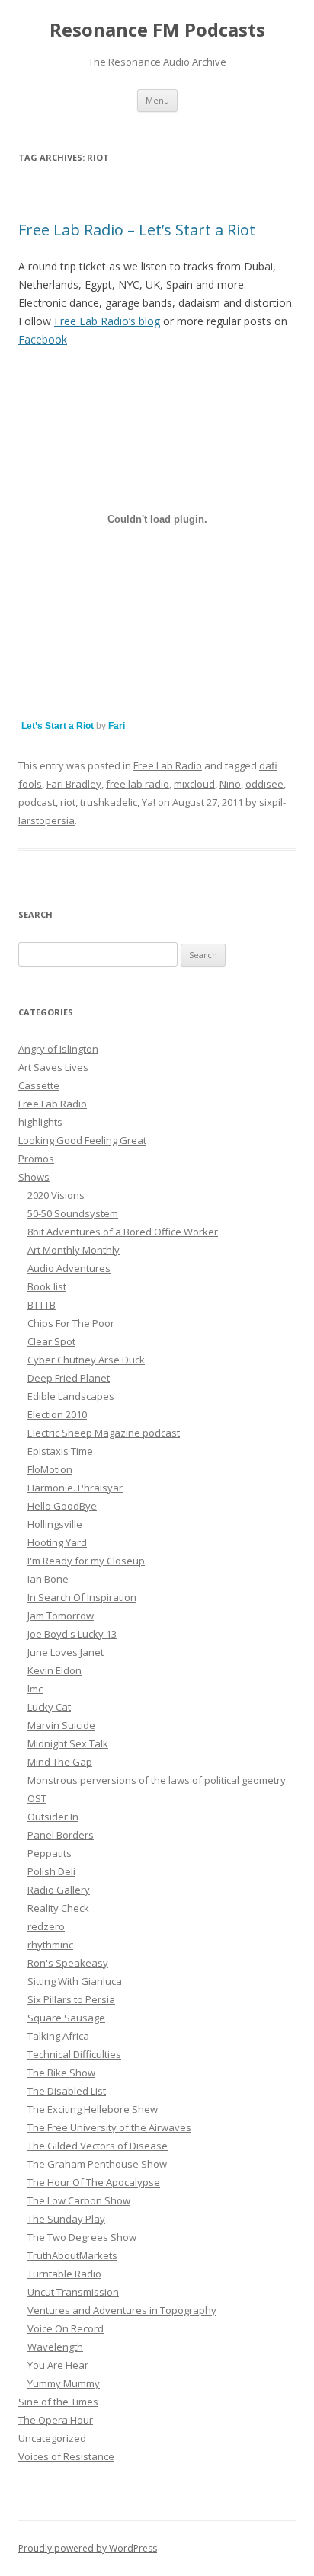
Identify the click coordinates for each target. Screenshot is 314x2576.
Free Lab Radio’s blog (107, 321)
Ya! (149, 802)
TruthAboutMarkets (72, 2255)
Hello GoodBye (62, 1506)
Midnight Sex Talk (68, 1743)
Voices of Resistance (66, 2456)
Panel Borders (61, 1835)
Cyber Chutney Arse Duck (86, 1360)
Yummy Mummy (64, 2383)
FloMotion (50, 1469)
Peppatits (50, 1853)
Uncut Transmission (73, 2292)
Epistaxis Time (60, 1451)
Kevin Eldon (54, 1670)
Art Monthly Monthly (74, 1250)
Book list (47, 1286)
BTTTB (42, 1305)
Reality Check (58, 1908)
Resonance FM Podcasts (157, 30)
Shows (34, 1177)
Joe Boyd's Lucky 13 (72, 1634)
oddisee (264, 784)
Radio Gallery (59, 1890)
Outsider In (53, 1817)
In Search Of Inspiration (82, 1597)
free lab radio (138, 784)
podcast (37, 802)
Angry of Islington (58, 1049)
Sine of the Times (58, 2402)
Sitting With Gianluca (75, 1981)
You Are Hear (58, 2365)
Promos (36, 1159)
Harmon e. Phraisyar (75, 1488)
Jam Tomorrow (61, 1616)
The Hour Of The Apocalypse (94, 2182)
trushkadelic (109, 802)
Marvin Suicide (61, 1725)
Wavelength (55, 2347)
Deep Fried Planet (69, 1378)
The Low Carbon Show (79, 2200)
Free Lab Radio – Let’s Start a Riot (137, 230)
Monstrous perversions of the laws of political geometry (157, 1780)
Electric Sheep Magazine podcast (104, 1433)
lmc (35, 1689)
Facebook (43, 339)
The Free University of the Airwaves (109, 2127)
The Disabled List (67, 2091)
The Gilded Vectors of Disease (98, 2146)
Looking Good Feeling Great (82, 1140)
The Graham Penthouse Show (97, 2164)
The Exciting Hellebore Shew (93, 2109)
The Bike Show (61, 2073)
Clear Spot (51, 1341)
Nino (230, 784)
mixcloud (194, 784)
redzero (46, 1926)
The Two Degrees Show (82, 2237)
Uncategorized (52, 2438)
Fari (117, 726)
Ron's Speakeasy (68, 1963)
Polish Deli (51, 1871)
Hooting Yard (57, 1542)
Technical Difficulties (74, 2054)
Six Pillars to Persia (71, 1999)
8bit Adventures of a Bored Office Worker (123, 1232)
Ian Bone (48, 1579)
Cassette (39, 1085)
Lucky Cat (49, 1707)
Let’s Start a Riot (58, 726)
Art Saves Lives (53, 1067)
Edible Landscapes (71, 1396)
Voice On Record (66, 2328)
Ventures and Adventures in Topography (122, 2310)
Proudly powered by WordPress (88, 2548)
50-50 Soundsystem (73, 1213)
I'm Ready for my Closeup (86, 1561)
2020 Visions (56, 1195)
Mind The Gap (60, 1762)
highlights (40, 1122)
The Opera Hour (56, 2420)
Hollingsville (55, 1524)
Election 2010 (57, 1414)
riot (68, 802)
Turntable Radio (64, 2274)
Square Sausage (66, 2018)
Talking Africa (58, 2036)
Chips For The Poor (71, 1323)
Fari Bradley (74, 784)
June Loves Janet (66, 1652)
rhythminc (50, 1945)
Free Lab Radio (168, 765)
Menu (157, 100)
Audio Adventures (69, 1268)
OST (37, 1798)
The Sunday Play (66, 2219)
